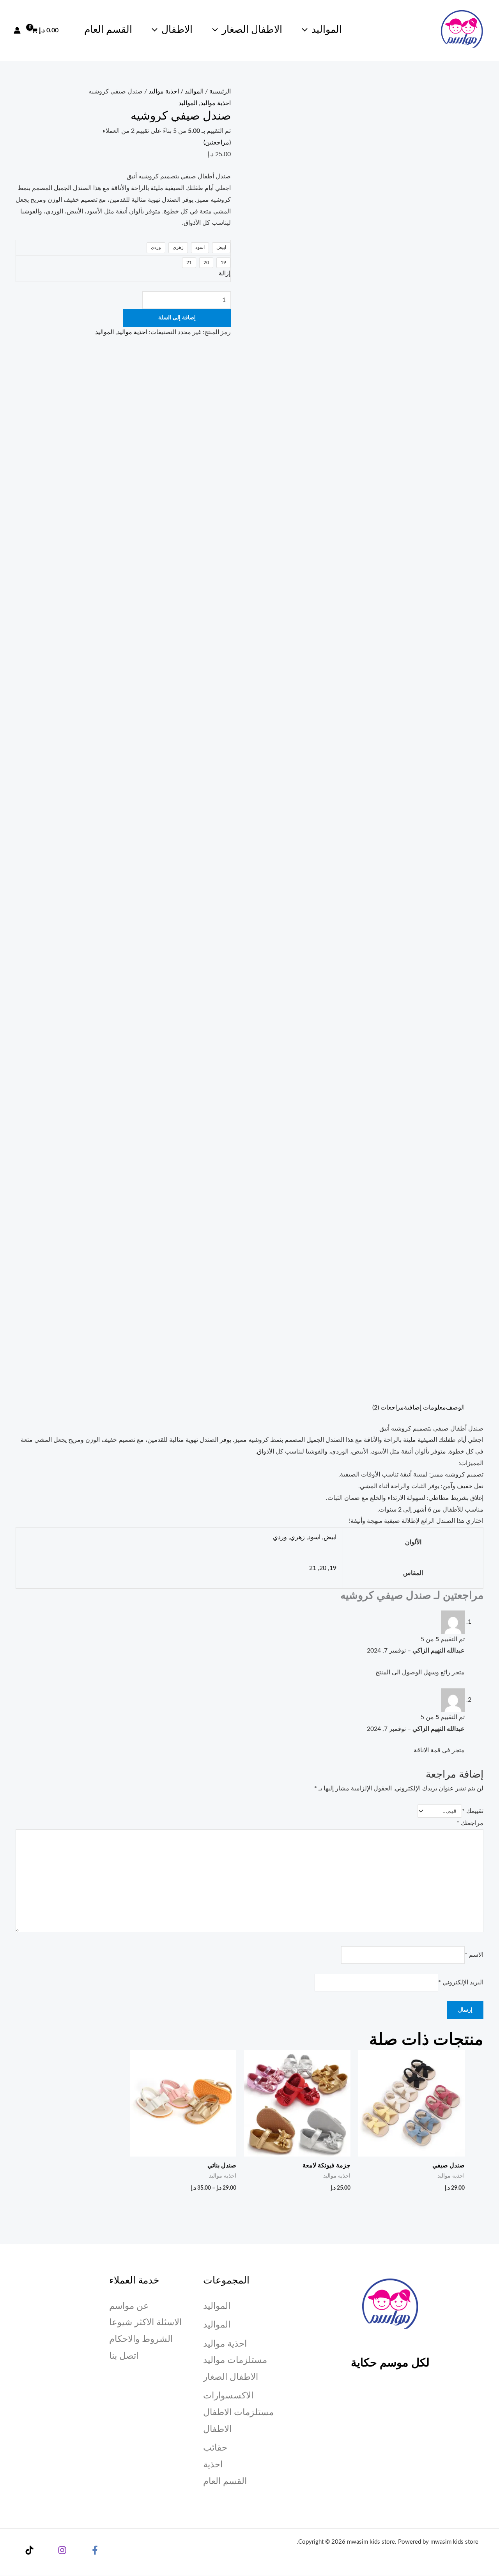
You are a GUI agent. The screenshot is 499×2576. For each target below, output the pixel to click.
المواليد (327, 30)
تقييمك (473, 1811)
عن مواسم (129, 2306)
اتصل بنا (124, 2356)
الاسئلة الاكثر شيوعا (145, 2322)
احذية (213, 2464)
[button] (307, 30)
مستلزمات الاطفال (238, 2412)
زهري (297, 1537)
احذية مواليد (164, 92)
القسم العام (108, 30)
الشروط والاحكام (141, 2339)
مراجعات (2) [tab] (388, 1408)
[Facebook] (95, 2550)
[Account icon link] (17, 30)
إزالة (225, 273)
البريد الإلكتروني (461, 1982)
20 (323, 1568)
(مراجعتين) (217, 143)
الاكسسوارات (228, 2395)
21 (313, 1568)
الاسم (474, 1955)
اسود (314, 1537)
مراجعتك (470, 1823)
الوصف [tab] (455, 1408)
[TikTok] (29, 2550)
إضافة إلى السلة (177, 318)
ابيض (330, 1537)
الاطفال (177, 30)
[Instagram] (62, 2550)
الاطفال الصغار (252, 30)
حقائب (215, 2448)
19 (333, 1568)
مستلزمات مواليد (235, 2360)
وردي (280, 1537)
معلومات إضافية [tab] (425, 1408)
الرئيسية (220, 92)
